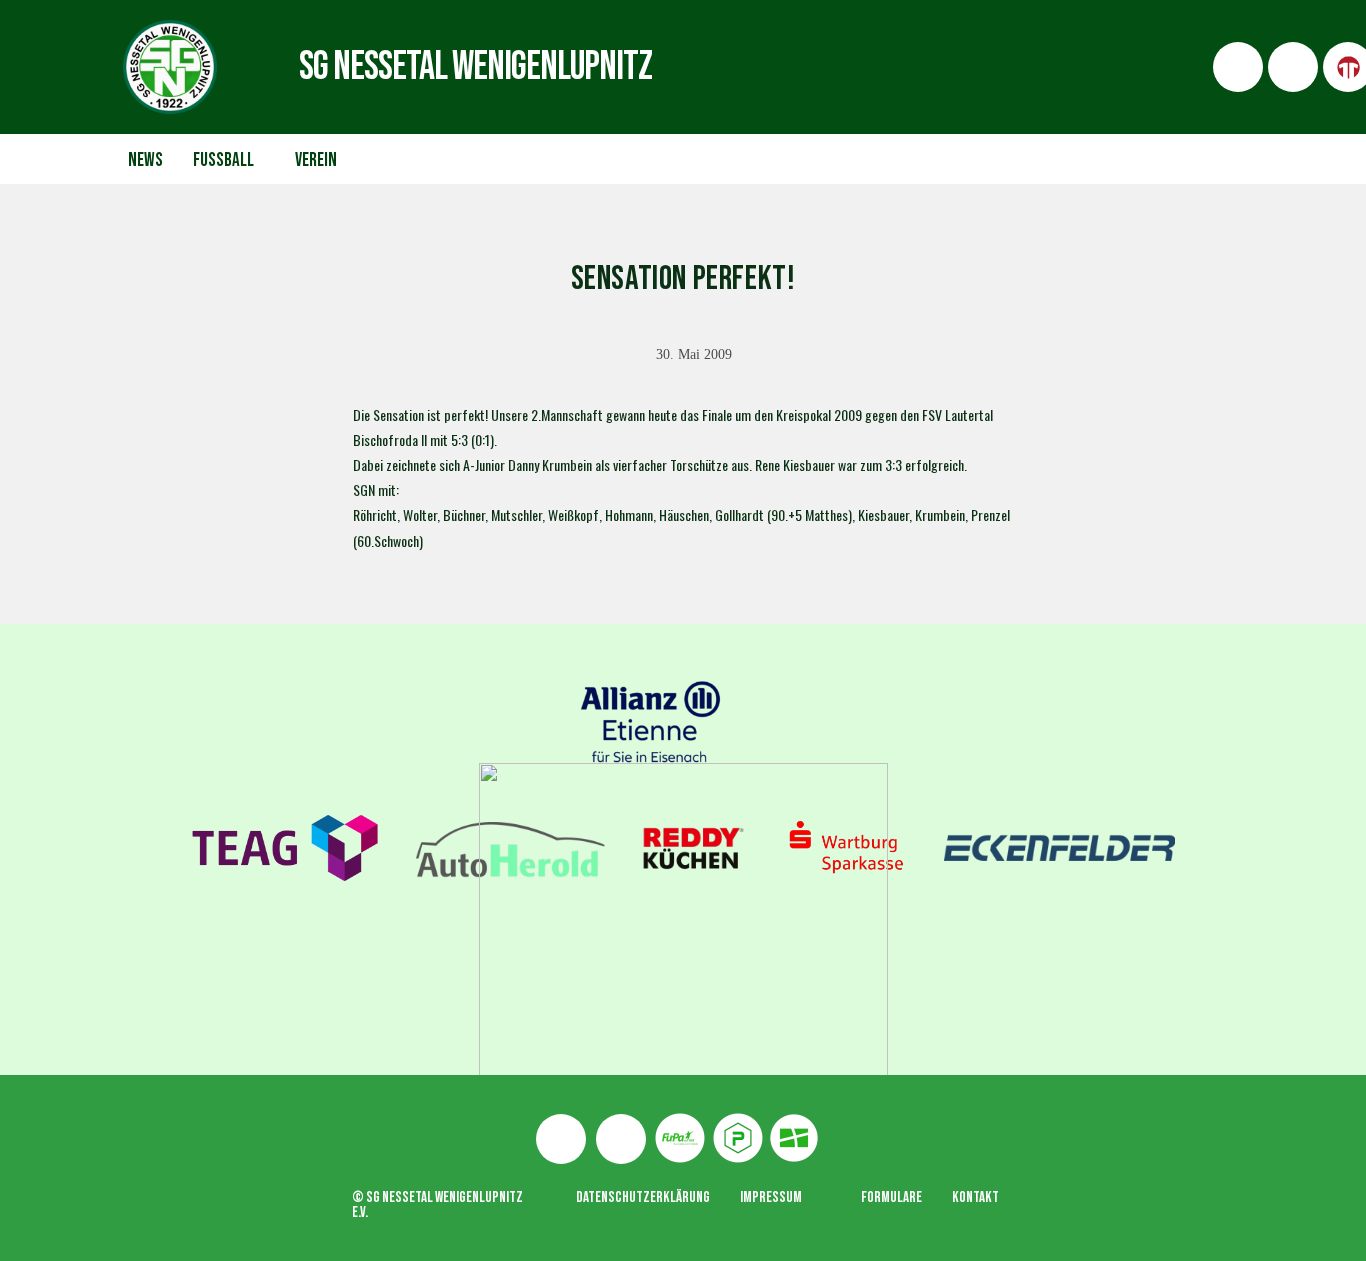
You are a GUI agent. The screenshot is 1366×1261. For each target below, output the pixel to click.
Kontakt (975, 1197)
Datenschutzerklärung (643, 1197)
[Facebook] (561, 1139)
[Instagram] (621, 1139)
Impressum (771, 1197)
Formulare (891, 1197)
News (145, 160)
